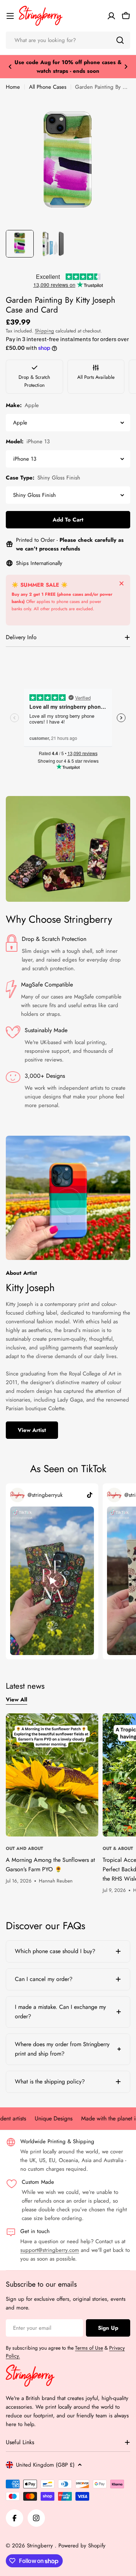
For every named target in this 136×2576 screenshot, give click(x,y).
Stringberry (41, 2546)
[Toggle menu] (10, 16)
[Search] (120, 40)
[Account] (111, 16)
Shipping (44, 331)
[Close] (121, 583)
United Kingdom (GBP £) (45, 2465)
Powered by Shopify (82, 2546)
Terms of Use (89, 2348)
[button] (10, 67)
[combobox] (68, 40)
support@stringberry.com (50, 2250)
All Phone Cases (48, 87)
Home (13, 87)
